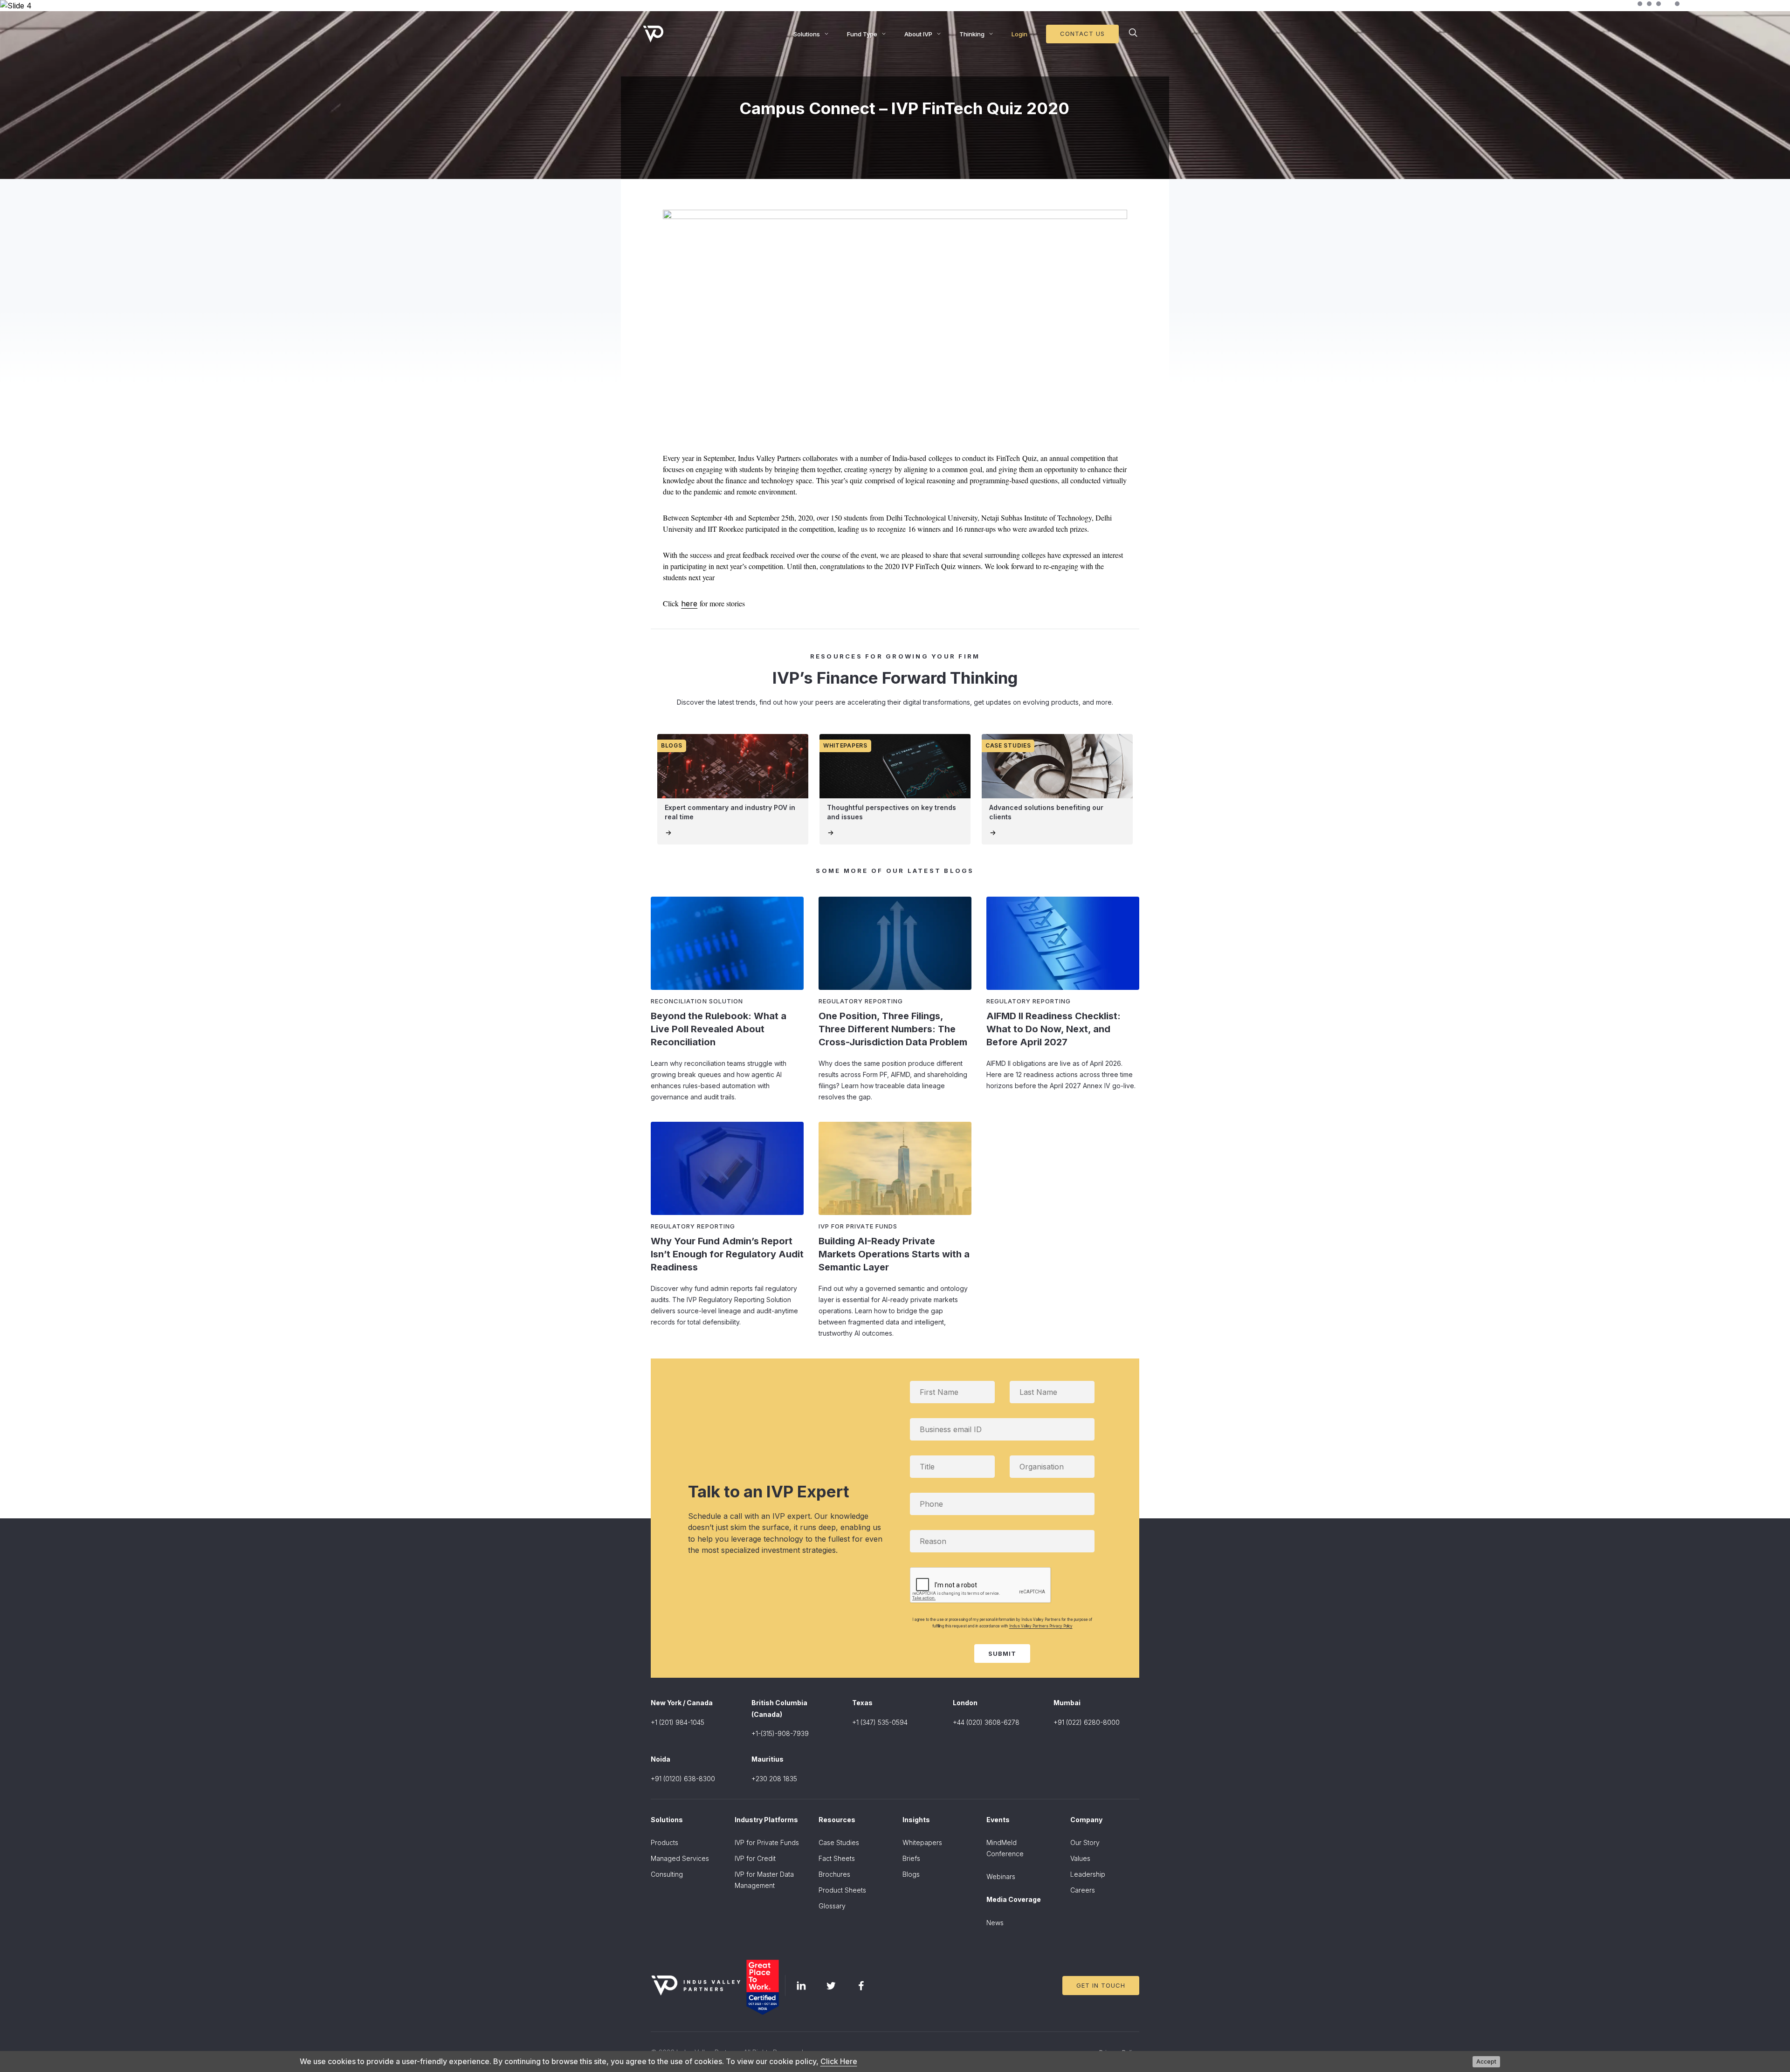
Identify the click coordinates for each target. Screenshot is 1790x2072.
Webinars (1001, 1876)
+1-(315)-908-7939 (780, 1733)
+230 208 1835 (774, 1779)
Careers (1083, 1890)
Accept (1486, 2062)
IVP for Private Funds (767, 1842)
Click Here (839, 2061)
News (995, 1923)
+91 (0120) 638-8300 (683, 1779)
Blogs (911, 1874)
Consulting (667, 1874)
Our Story (1085, 1842)
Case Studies (839, 1842)
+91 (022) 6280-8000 (1087, 1722)
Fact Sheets (837, 1858)
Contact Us (1082, 34)
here (689, 604)
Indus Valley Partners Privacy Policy (1041, 1626)
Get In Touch (1101, 1985)
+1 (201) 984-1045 (678, 1722)
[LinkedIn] (801, 1986)
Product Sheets (842, 1890)
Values (1080, 1858)
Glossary (832, 1906)
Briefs (911, 1858)
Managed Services (680, 1858)
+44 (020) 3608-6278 (986, 1722)
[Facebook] (861, 1986)
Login (1019, 34)
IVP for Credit (755, 1858)
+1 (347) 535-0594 (880, 1722)
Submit (1002, 1653)
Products (664, 1842)
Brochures (834, 1874)
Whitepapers (922, 1842)
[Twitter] (831, 1986)
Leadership (1088, 1874)
